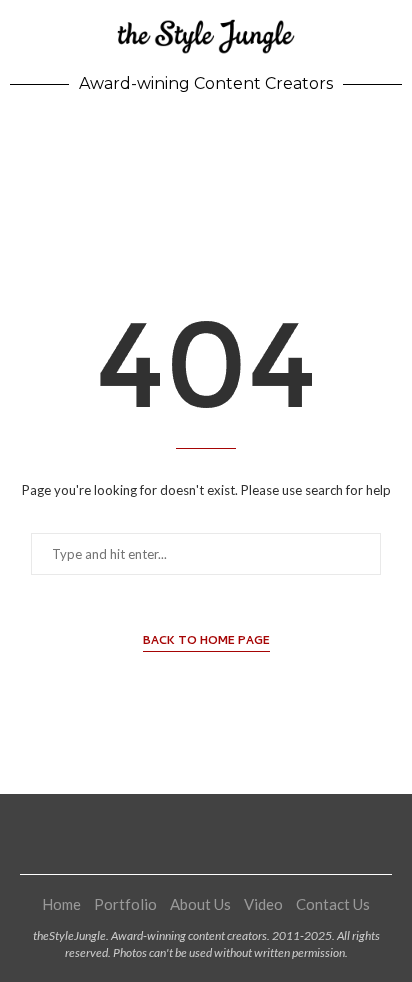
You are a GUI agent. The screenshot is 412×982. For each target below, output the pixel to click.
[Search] (392, 141)
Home (61, 904)
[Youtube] (231, 834)
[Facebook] (156, 834)
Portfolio (125, 904)
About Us (200, 904)
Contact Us (333, 904)
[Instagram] (181, 834)
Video (263, 904)
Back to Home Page (206, 642)
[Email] (256, 834)
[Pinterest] (206, 834)
